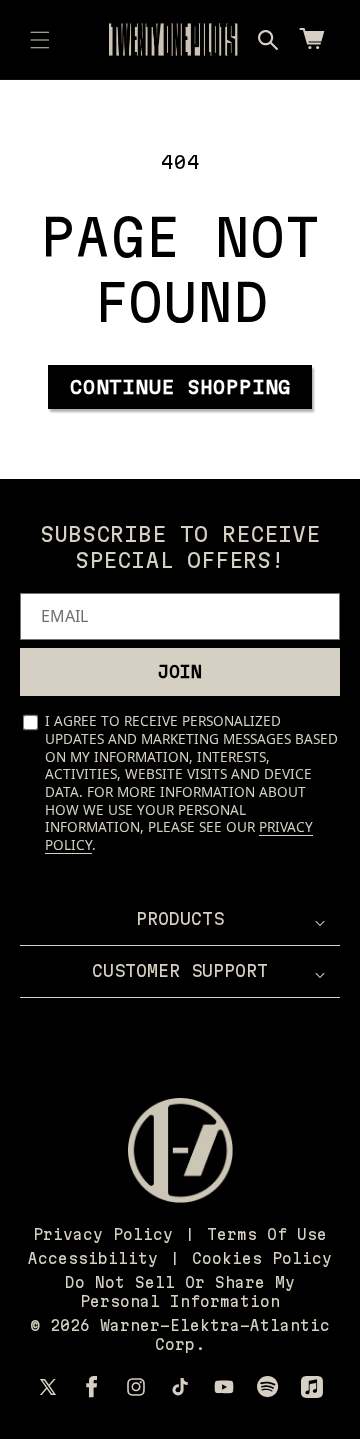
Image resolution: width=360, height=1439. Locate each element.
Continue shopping (180, 387)
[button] (40, 40)
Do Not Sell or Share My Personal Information (180, 1292)
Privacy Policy (103, 1234)
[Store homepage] (180, 1150)
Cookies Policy (262, 1258)
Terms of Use (267, 1234)
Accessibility (93, 1258)
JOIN (180, 671)
